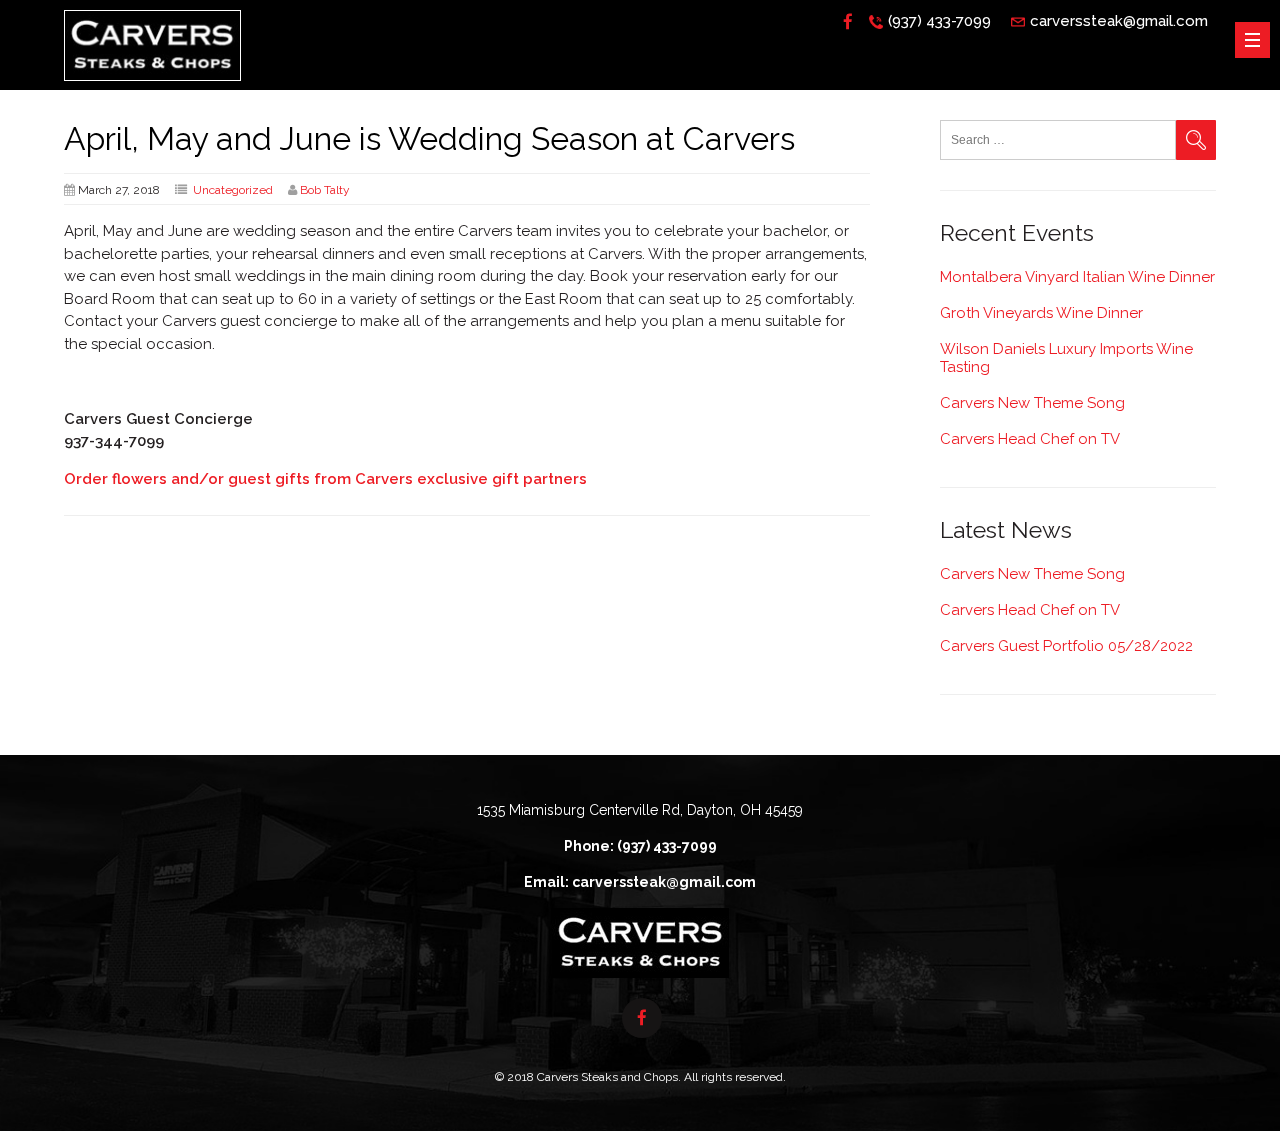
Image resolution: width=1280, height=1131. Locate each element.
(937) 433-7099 (939, 21)
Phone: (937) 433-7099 (640, 846)
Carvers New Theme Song (1032, 403)
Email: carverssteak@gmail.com (640, 882)
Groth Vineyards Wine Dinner (1041, 313)
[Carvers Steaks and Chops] (152, 86)
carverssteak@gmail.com (1119, 21)
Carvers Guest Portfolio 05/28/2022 (1066, 646)
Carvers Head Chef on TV (1030, 439)
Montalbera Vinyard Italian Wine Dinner (1077, 277)
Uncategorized (233, 190)
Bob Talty (325, 190)
